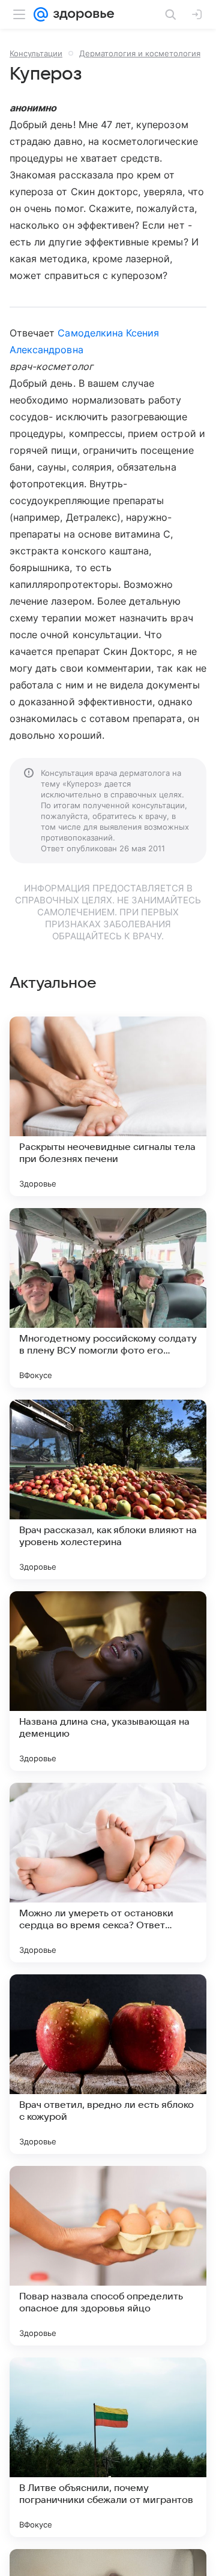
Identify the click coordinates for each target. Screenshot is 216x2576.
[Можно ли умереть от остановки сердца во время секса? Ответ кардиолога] (108, 1873)
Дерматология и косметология (140, 53)
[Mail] (41, 14)
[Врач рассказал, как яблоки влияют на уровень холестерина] (108, 1489)
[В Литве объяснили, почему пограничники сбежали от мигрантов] (108, 2447)
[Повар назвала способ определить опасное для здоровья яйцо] (108, 2256)
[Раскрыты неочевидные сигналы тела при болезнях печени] (108, 1106)
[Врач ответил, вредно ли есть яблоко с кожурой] (108, 2064)
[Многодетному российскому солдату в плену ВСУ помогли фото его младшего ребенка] (108, 1298)
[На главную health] (81, 14)
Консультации (36, 53)
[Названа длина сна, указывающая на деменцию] (108, 1681)
